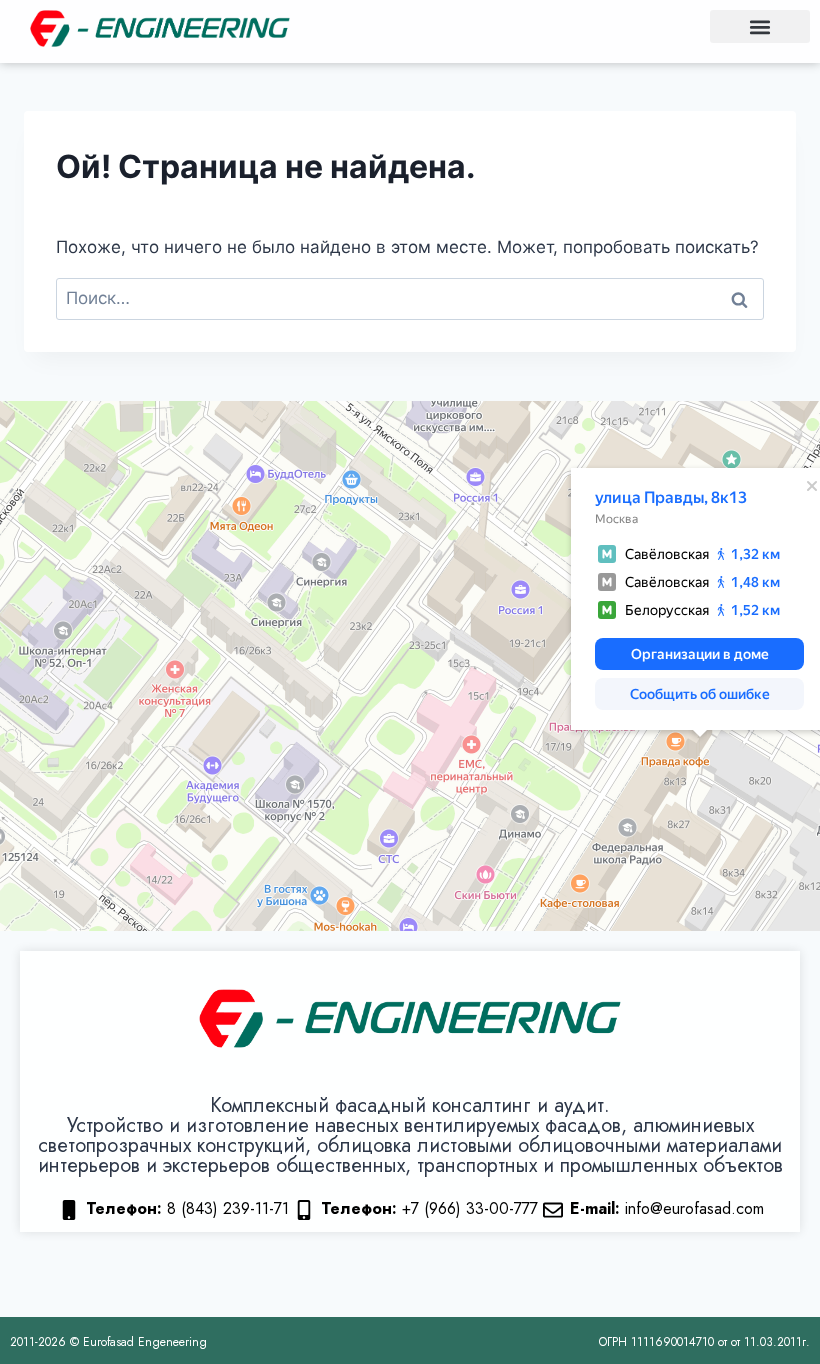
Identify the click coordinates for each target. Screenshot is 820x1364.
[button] (760, 26)
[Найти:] (410, 298)
